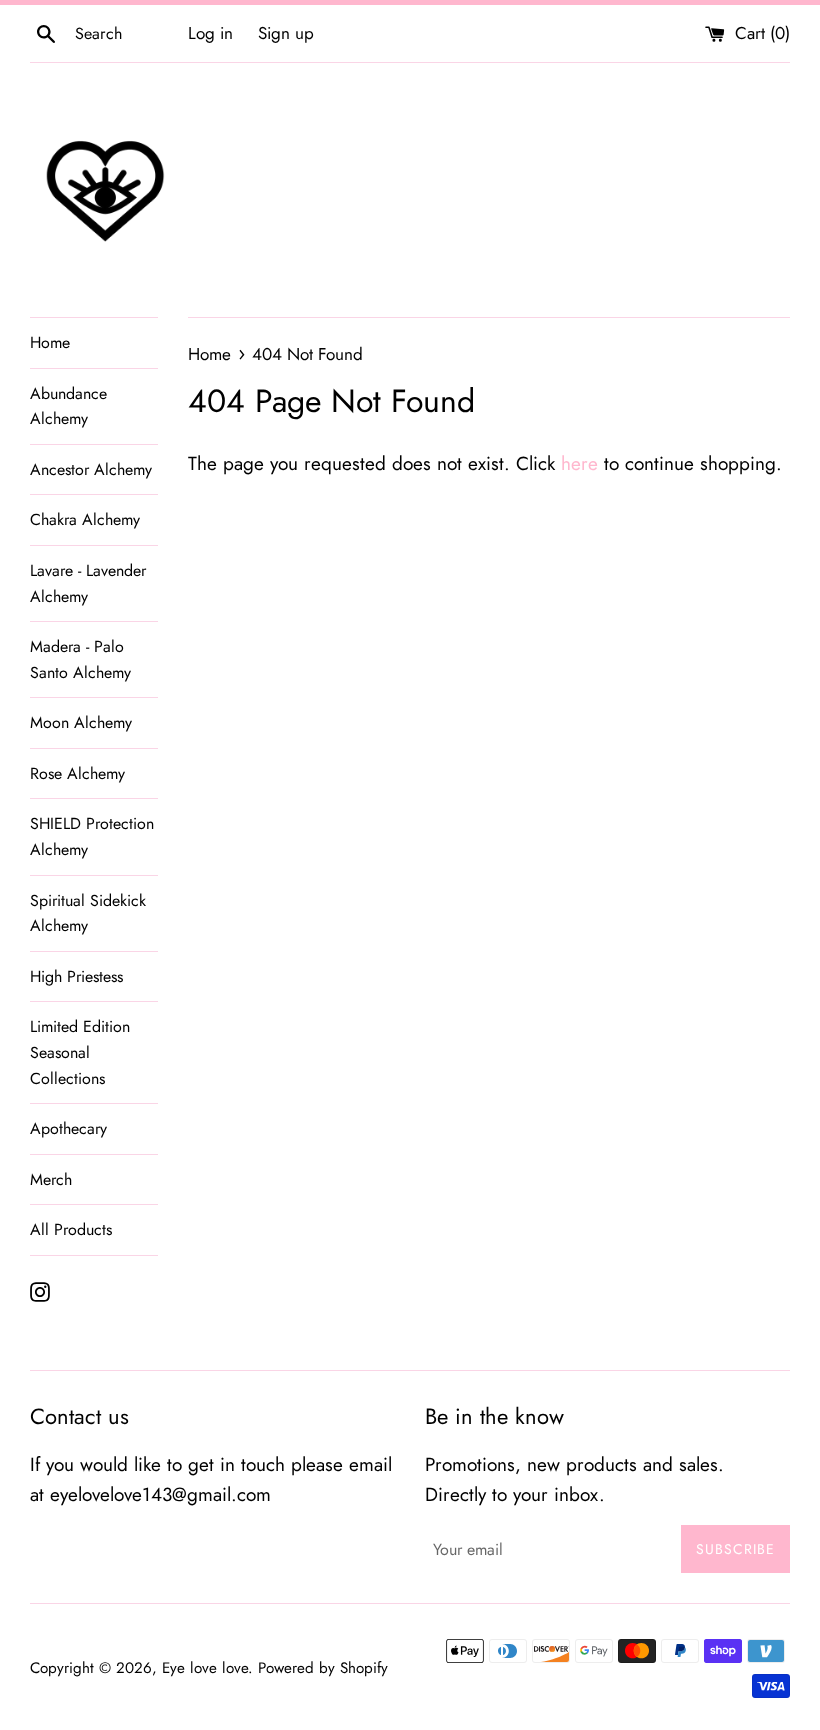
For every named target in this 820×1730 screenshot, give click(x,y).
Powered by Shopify (323, 1668)
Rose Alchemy (77, 773)
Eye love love (205, 1668)
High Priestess (76, 976)
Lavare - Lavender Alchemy (88, 583)
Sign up (286, 33)
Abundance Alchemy (68, 406)
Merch (51, 1179)
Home (50, 342)
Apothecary (68, 1128)
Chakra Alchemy (85, 519)
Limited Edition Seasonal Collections (80, 1052)
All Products (71, 1229)
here (579, 463)
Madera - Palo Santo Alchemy (80, 659)
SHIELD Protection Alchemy (92, 836)
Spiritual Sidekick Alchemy (88, 913)
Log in (210, 33)
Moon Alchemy (81, 722)
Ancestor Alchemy (91, 469)
